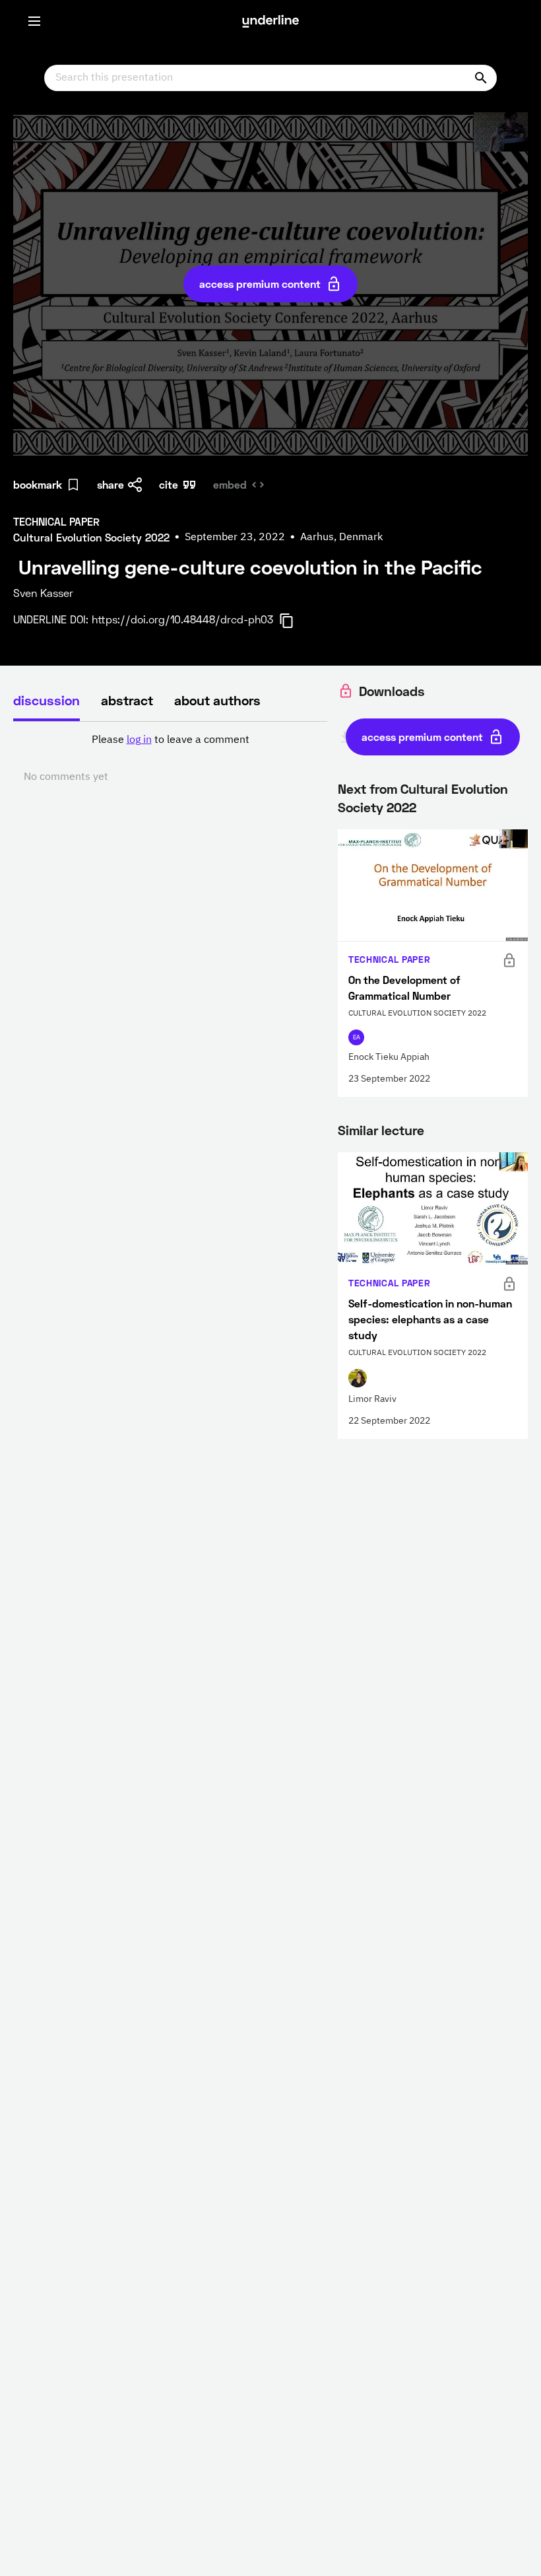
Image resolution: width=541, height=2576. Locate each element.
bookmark (38, 484)
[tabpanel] (170, 759)
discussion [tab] (47, 700)
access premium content (260, 284)
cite (169, 484)
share (111, 484)
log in (139, 740)
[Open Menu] (34, 21)
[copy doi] (294, 621)
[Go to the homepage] (270, 21)
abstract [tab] (127, 700)
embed (230, 484)
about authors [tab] (217, 700)
